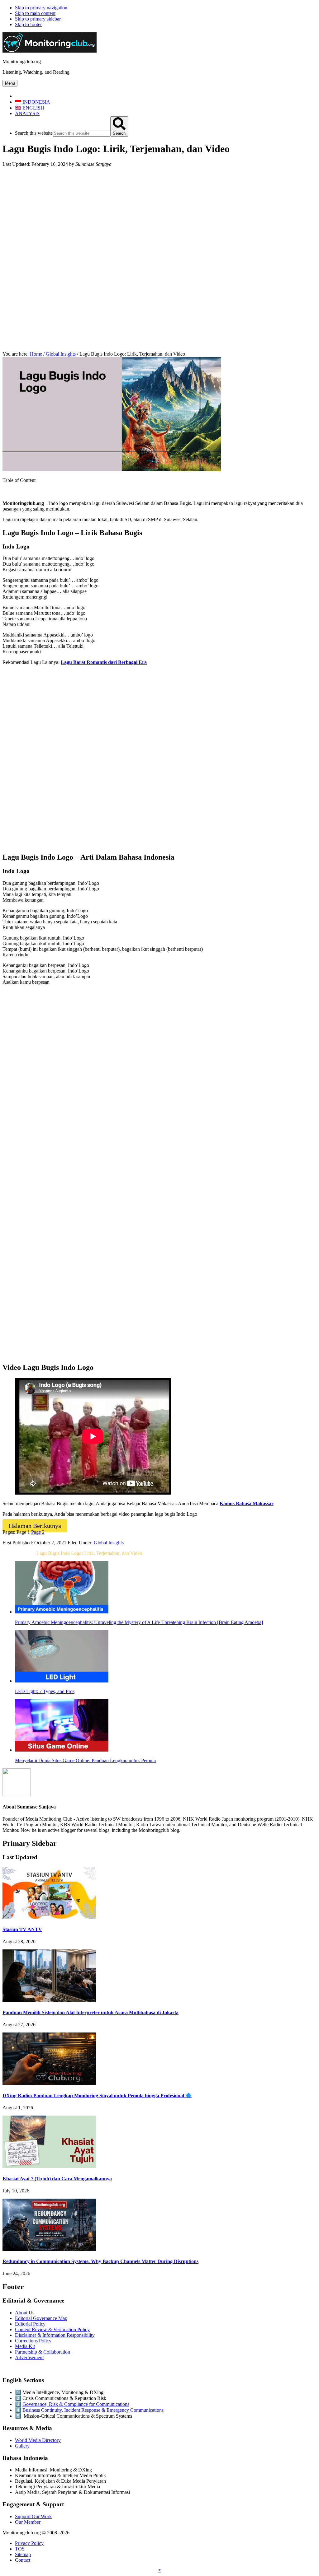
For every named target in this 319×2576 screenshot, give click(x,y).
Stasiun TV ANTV (22, 1929)
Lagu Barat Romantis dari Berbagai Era (104, 662)
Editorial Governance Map (41, 2318)
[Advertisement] (159, 216)
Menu (10, 83)
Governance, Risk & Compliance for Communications (76, 2404)
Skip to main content (35, 13)
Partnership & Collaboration (43, 2352)
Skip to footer (28, 24)
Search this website (34, 133)
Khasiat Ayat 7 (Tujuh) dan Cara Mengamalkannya (57, 2179)
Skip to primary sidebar (38, 19)
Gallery (22, 2446)
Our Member (28, 2522)
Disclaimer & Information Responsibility (55, 2335)
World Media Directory (38, 2440)
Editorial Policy (30, 2324)
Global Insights (109, 1543)
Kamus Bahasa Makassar (247, 1503)
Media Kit (25, 2346)
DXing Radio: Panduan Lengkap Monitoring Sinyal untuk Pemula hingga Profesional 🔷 (97, 2095)
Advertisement (29, 2357)
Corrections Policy (33, 2341)
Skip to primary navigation (41, 8)
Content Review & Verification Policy (52, 2329)
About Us (25, 2313)
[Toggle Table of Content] (7, 493)
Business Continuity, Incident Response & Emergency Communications (93, 2410)
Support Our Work (33, 2516)
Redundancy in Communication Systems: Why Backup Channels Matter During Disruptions (100, 2261)
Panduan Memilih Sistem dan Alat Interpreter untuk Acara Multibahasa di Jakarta (90, 2012)
